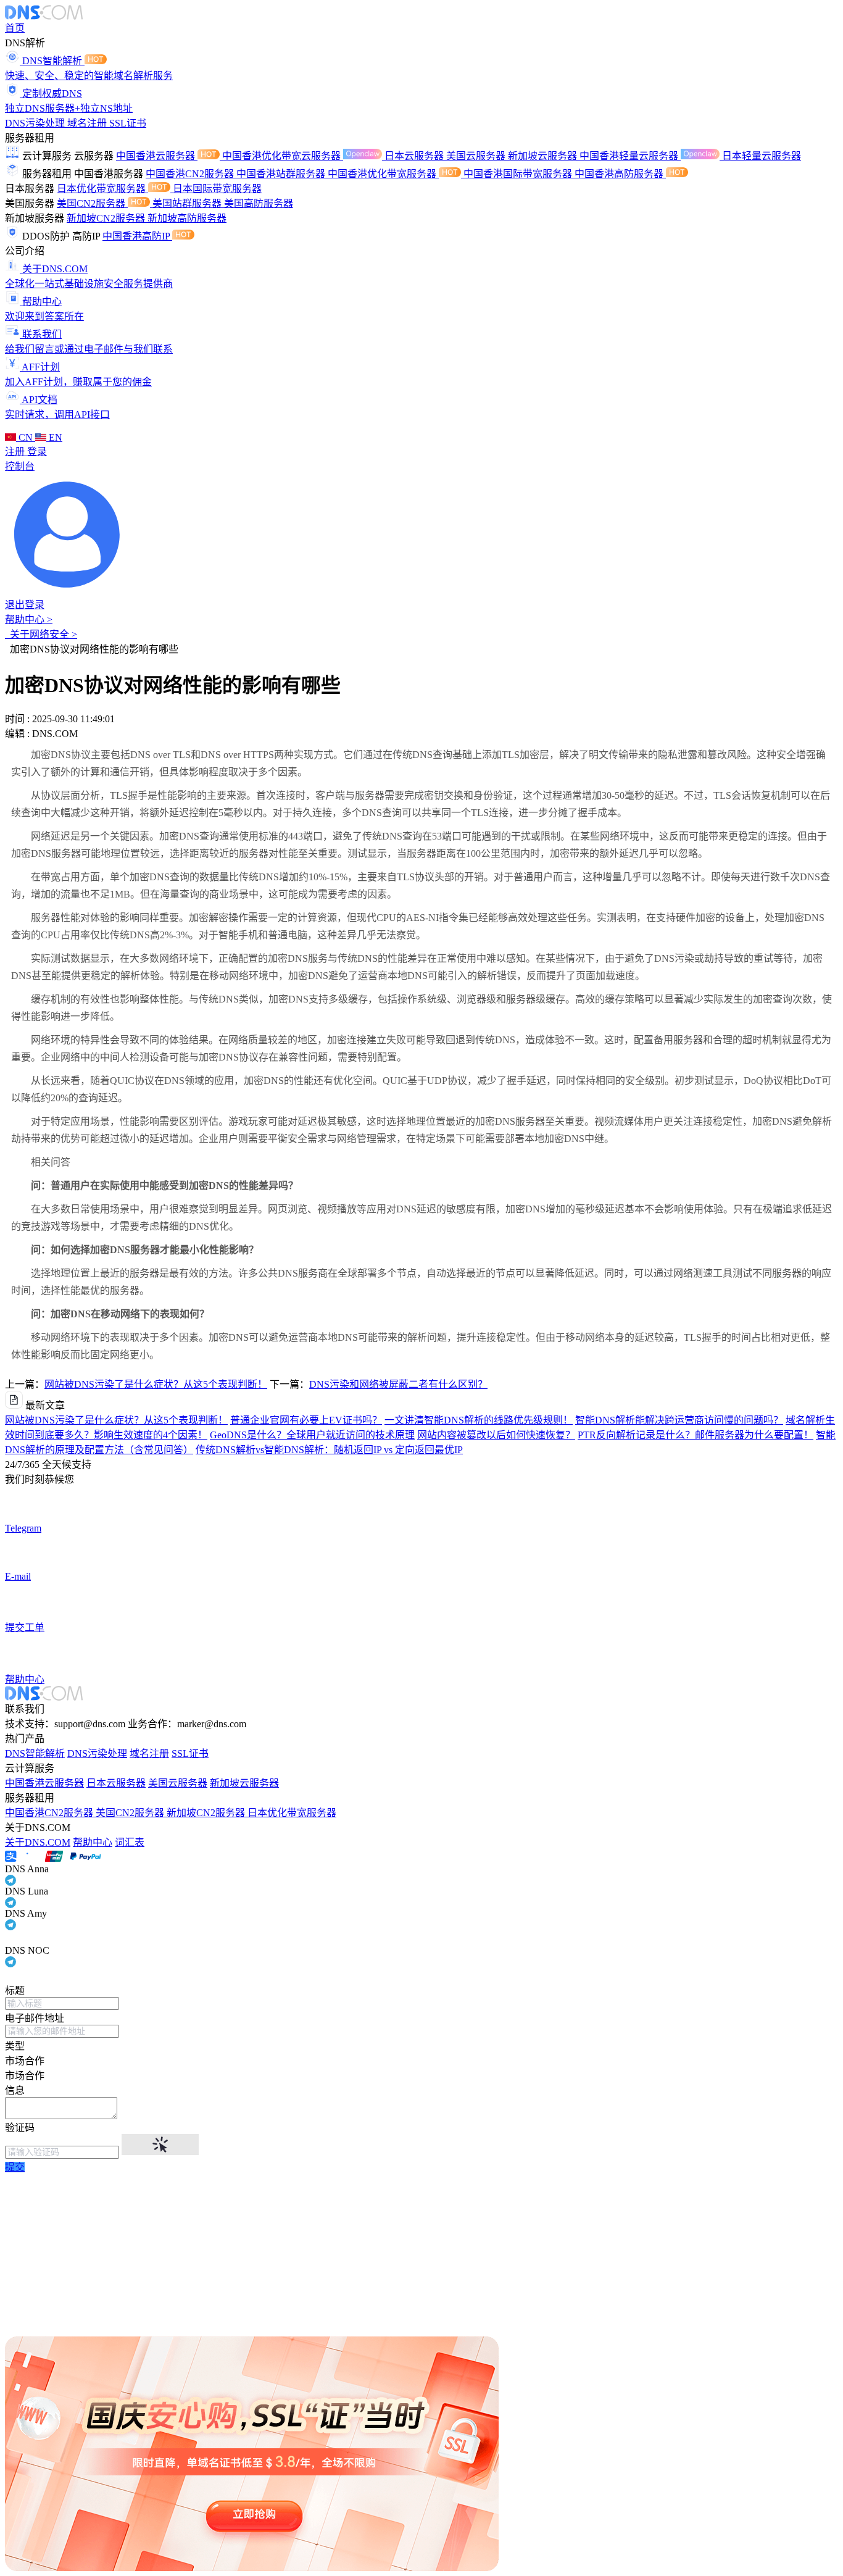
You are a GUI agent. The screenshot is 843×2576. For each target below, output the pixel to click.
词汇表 (130, 1842)
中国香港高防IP (137, 236)
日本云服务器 (415, 156)
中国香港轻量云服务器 (630, 156)
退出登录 (25, 605)
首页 (15, 28)
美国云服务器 (477, 156)
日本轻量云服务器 (762, 156)
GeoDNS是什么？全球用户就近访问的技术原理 (312, 1435)
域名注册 (88, 123)
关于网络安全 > (41, 634)
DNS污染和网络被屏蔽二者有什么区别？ (398, 1384)
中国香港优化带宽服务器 (383, 174)
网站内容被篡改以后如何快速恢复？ (496, 1435)
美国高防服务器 (259, 203)
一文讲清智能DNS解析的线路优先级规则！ (479, 1420)
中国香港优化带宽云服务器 (283, 156)
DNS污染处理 (36, 123)
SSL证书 (128, 123)
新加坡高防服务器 (187, 218)
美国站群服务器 (188, 203)
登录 (37, 452)
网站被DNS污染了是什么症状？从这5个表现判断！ (156, 1384)
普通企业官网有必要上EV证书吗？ (306, 1420)
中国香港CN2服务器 (191, 174)
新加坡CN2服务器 (107, 218)
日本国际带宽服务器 (217, 189)
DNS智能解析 (35, 1753)
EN (54, 437)
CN (26, 437)
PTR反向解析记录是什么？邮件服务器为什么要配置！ (696, 1435)
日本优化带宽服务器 (102, 189)
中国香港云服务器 (157, 156)
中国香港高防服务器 (620, 174)
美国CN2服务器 (92, 203)
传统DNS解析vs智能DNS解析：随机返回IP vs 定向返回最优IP (329, 1450)
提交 (15, 2167)
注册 (16, 452)
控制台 (20, 466)
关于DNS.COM (38, 1842)
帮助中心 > (29, 619)
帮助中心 (93, 1842)
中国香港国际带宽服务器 (519, 174)
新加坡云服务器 (544, 156)
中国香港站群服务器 (282, 174)
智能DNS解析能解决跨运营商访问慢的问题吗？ (679, 1420)
